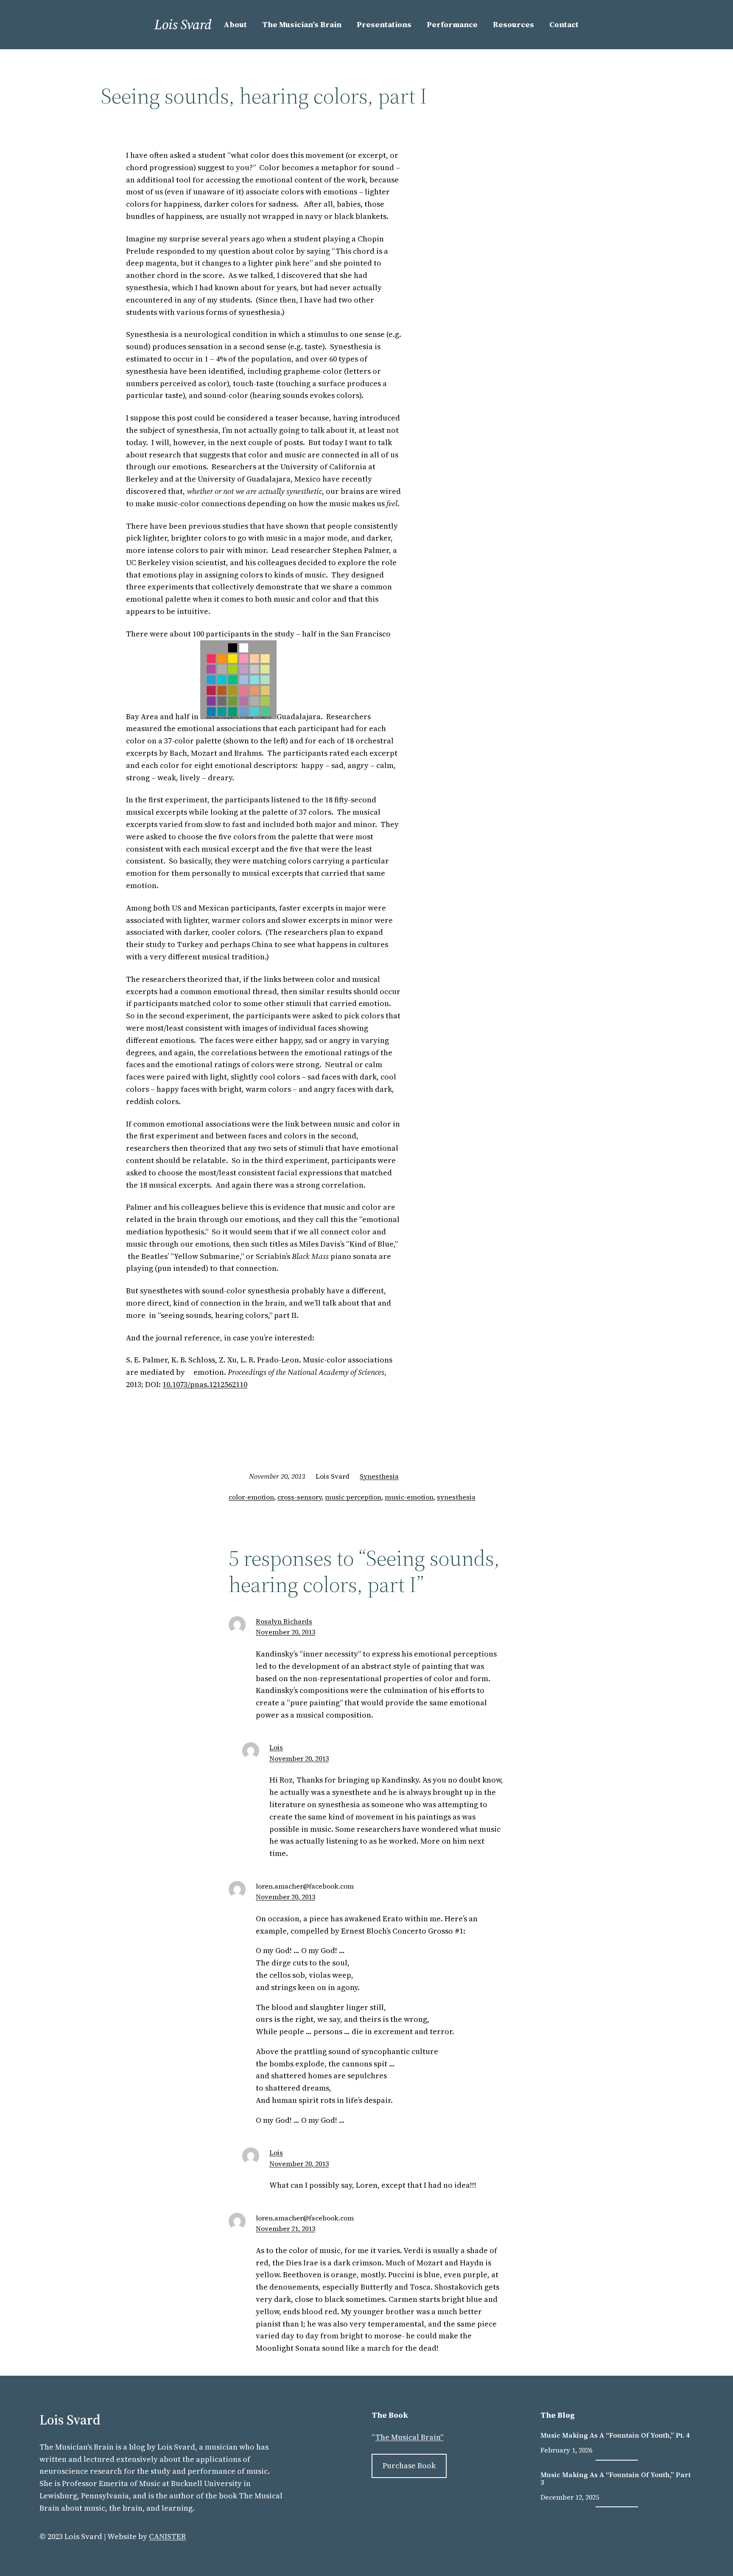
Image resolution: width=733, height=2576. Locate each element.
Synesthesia (379, 1476)
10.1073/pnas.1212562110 (205, 1384)
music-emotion (409, 1497)
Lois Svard (183, 25)
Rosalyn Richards (284, 1621)
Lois (276, 1747)
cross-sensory (299, 1497)
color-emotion (251, 1497)
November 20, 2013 (285, 1632)
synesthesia (456, 1497)
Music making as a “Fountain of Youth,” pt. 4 (615, 2435)
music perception (353, 1497)
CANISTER (167, 2536)
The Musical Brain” (409, 2437)
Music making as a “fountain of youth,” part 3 (615, 2479)
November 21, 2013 (285, 2228)
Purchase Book (409, 2465)
